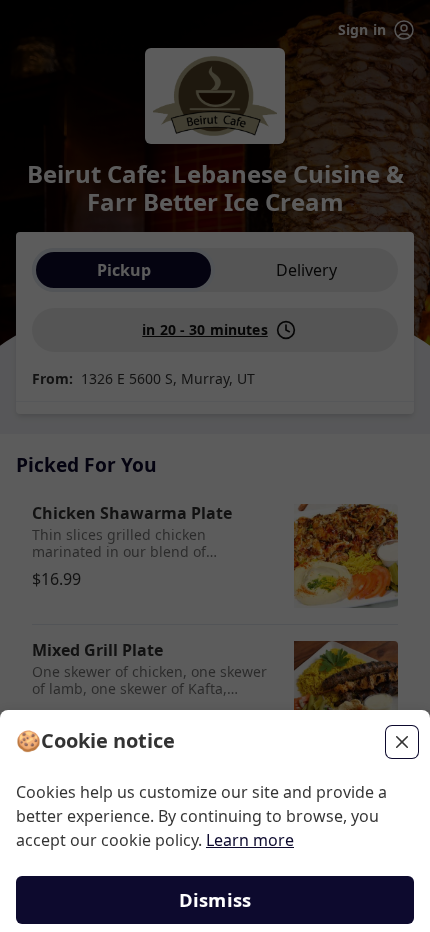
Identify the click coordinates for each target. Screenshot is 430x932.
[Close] (402, 742)
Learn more (250, 840)
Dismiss (215, 899)
